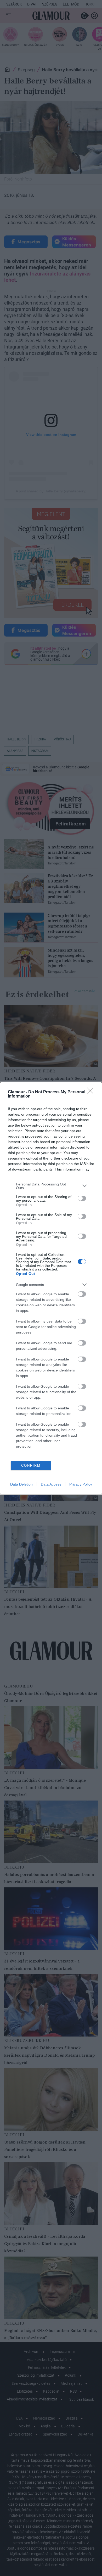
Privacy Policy (81, 1484)
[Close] (92, 1092)
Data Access (51, 1484)
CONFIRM (31, 1466)
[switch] (82, 1198)
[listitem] (51, 1186)
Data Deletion (21, 1484)
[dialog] (51, 1288)
